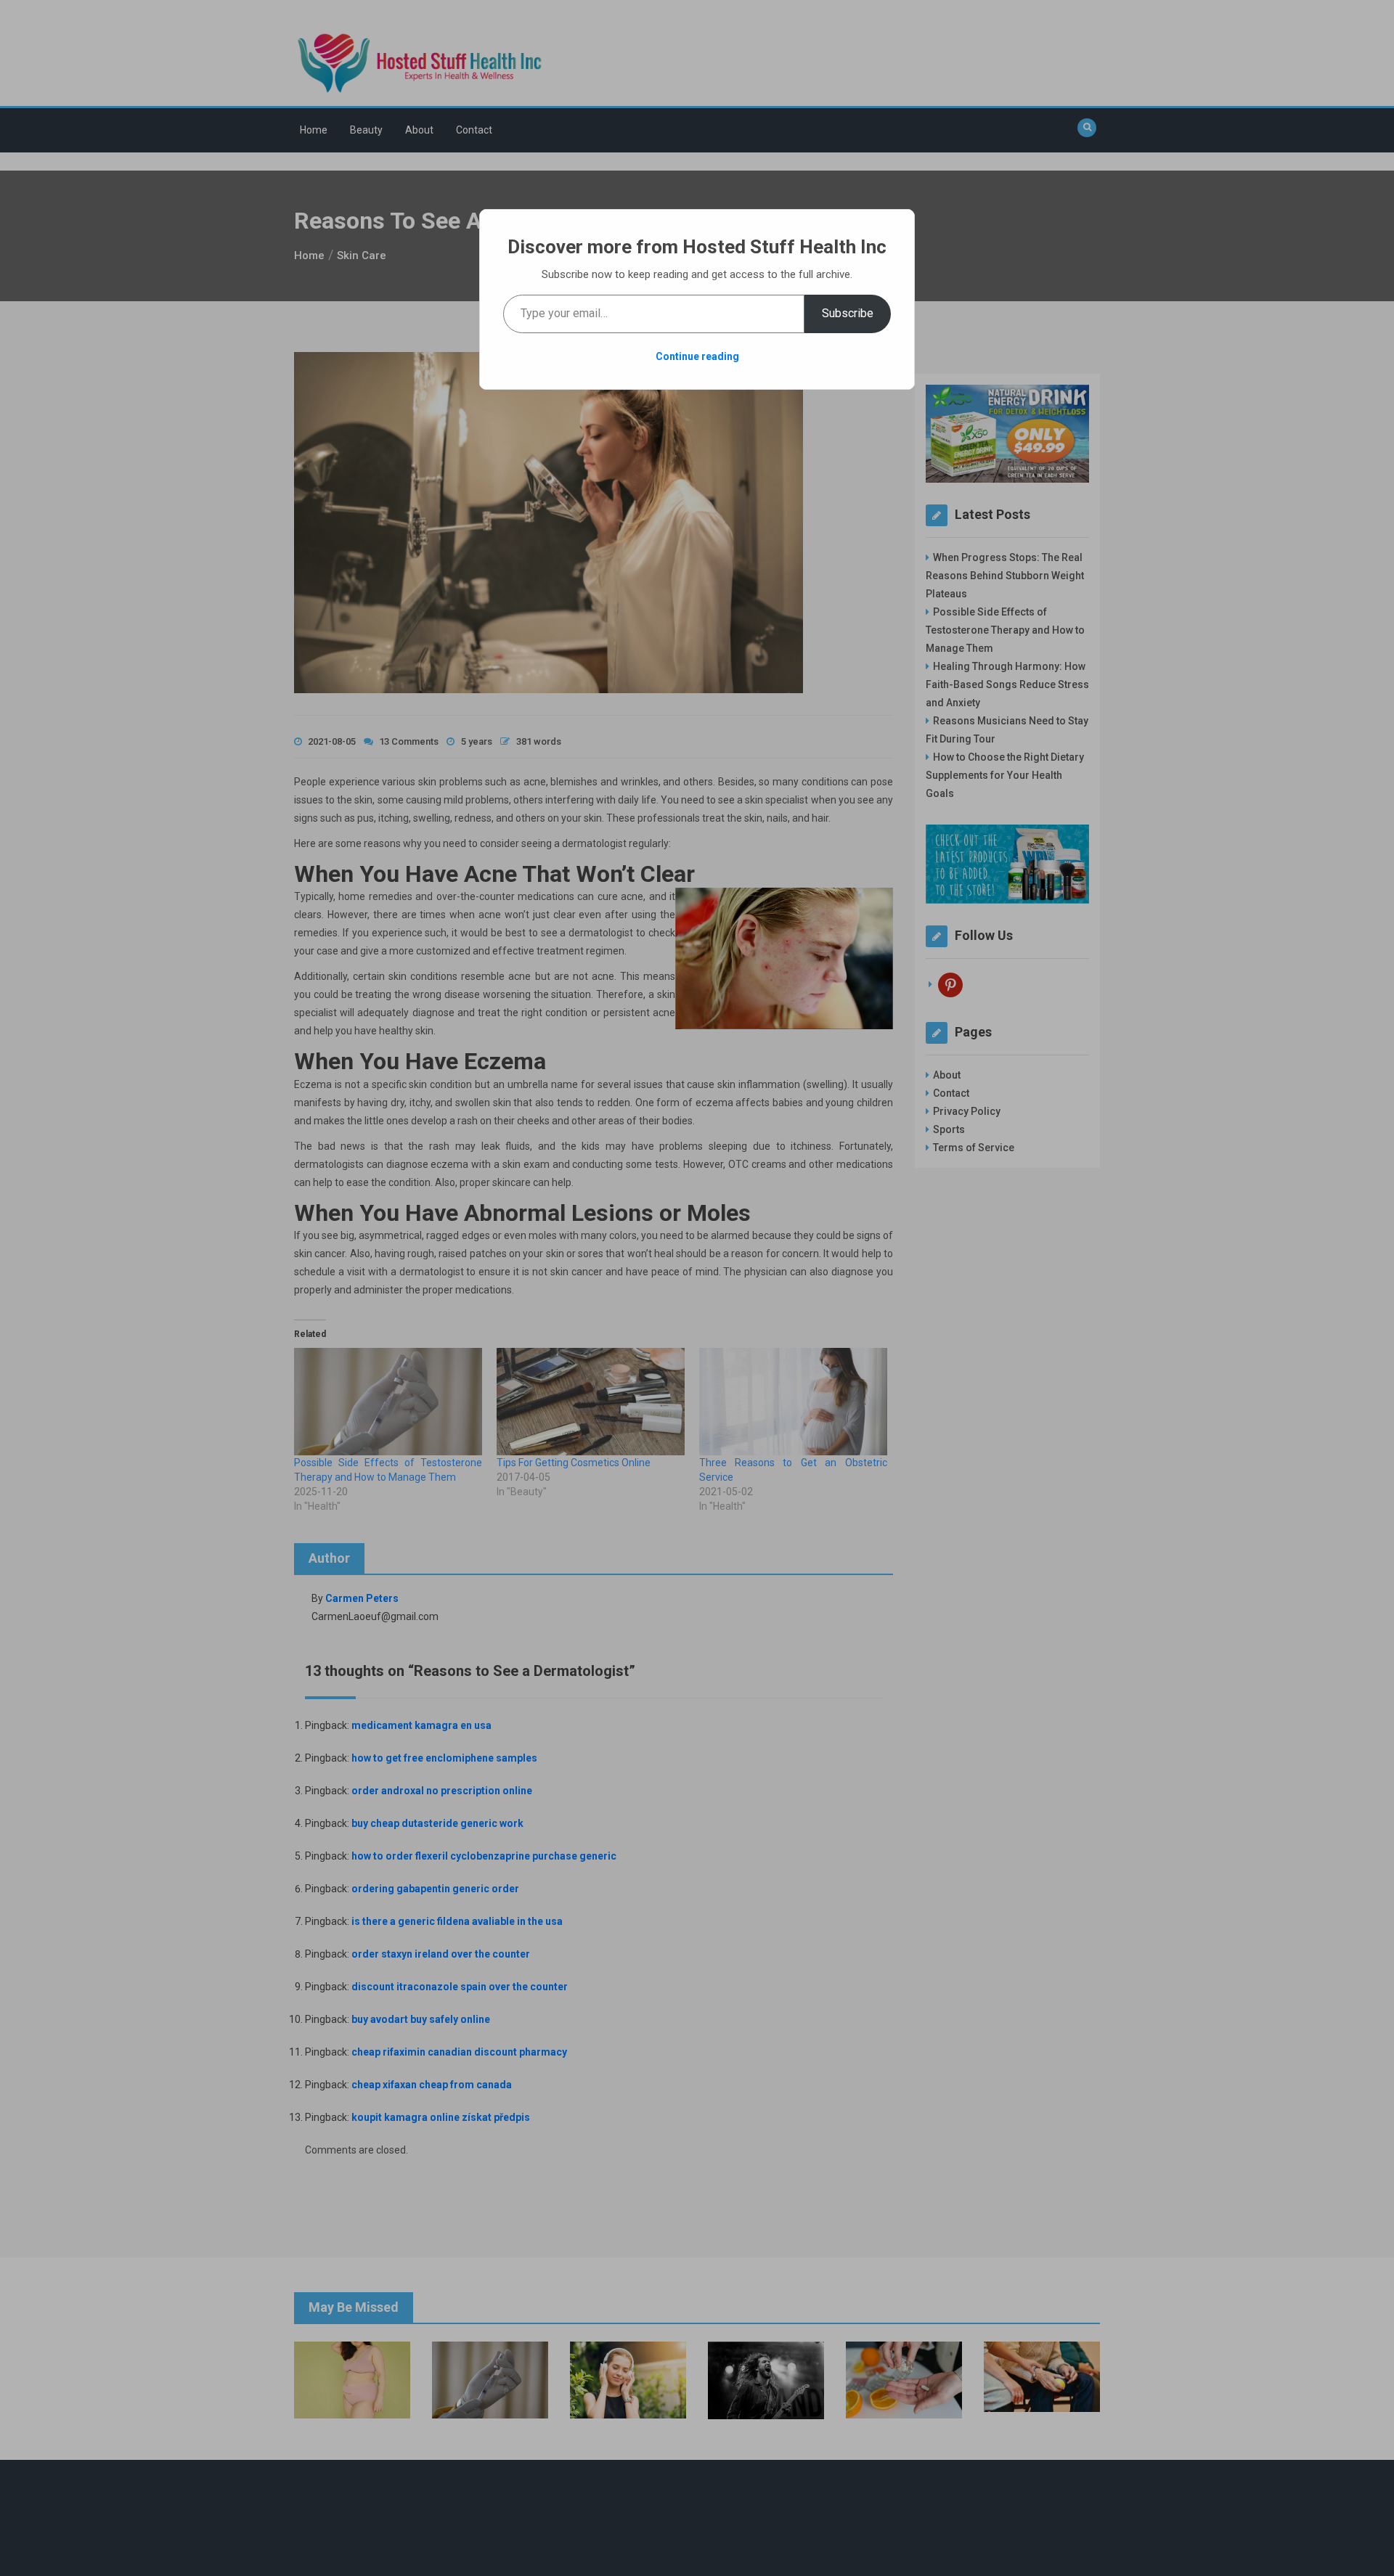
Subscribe (848, 313)
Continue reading (697, 356)
